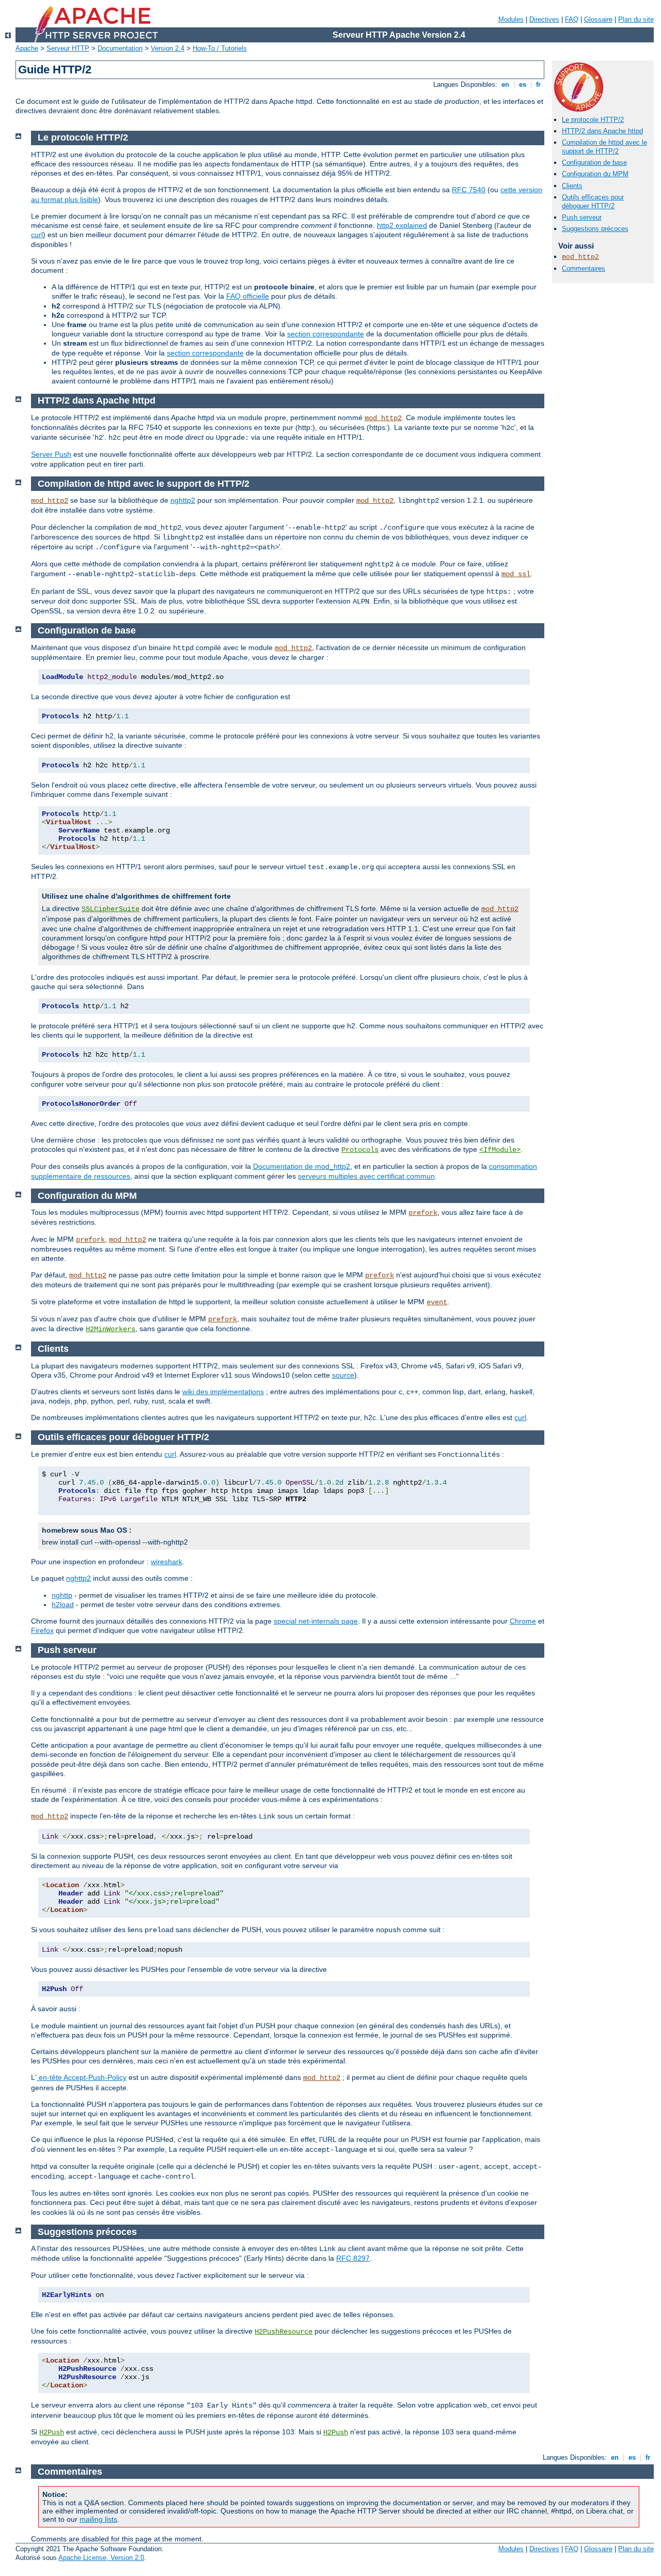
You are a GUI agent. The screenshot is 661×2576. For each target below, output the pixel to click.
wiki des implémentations (223, 1392)
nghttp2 (183, 500)
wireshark (167, 1562)
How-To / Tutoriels (220, 48)
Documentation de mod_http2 (302, 1166)
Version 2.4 (168, 48)
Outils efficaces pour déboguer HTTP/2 (593, 202)
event (437, 1302)
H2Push (52, 2432)
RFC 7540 (469, 190)
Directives (544, 19)
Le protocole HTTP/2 (593, 120)
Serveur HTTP (68, 48)
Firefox (42, 1630)
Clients (572, 186)
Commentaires (584, 268)
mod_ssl (516, 574)
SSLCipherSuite (111, 909)
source (343, 1375)
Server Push (51, 454)
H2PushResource (284, 2332)
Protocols (360, 1150)
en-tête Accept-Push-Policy (82, 2077)
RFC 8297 (353, 2258)
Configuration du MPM (595, 174)
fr (538, 84)
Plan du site (636, 19)
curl (37, 235)
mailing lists (98, 2519)
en (505, 84)
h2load (63, 1605)
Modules (511, 19)
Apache (27, 48)
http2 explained (402, 225)
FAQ (572, 19)
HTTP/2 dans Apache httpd (602, 131)
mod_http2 (580, 257)
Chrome (523, 1621)
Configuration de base (594, 163)
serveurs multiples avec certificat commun (366, 1176)
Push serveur (582, 217)
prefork (423, 1213)
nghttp (62, 1595)
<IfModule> (500, 1150)
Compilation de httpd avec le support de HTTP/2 (604, 147)
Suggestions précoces (595, 229)
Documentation (120, 48)
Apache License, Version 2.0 (101, 2558)
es (523, 84)
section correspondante (326, 334)
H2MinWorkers (111, 1329)
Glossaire (598, 19)
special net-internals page (316, 1621)
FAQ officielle (248, 296)
